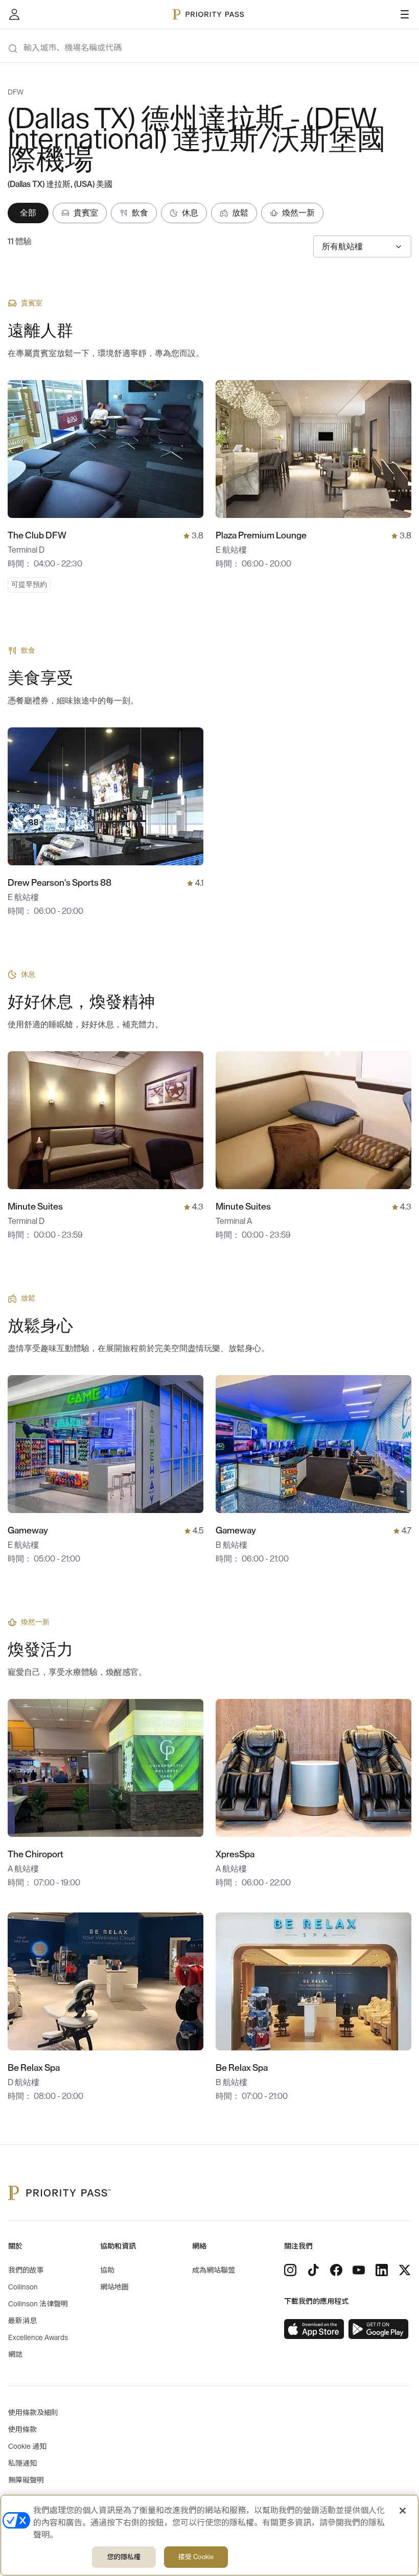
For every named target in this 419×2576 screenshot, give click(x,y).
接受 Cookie (196, 2557)
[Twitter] (405, 2270)
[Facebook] (336, 2270)
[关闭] (403, 2511)
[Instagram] (290, 2270)
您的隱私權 (124, 2557)
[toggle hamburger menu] (405, 14)
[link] (314, 2329)
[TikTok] (313, 2270)
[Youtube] (359, 2270)
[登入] (14, 14)
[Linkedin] (382, 2270)
